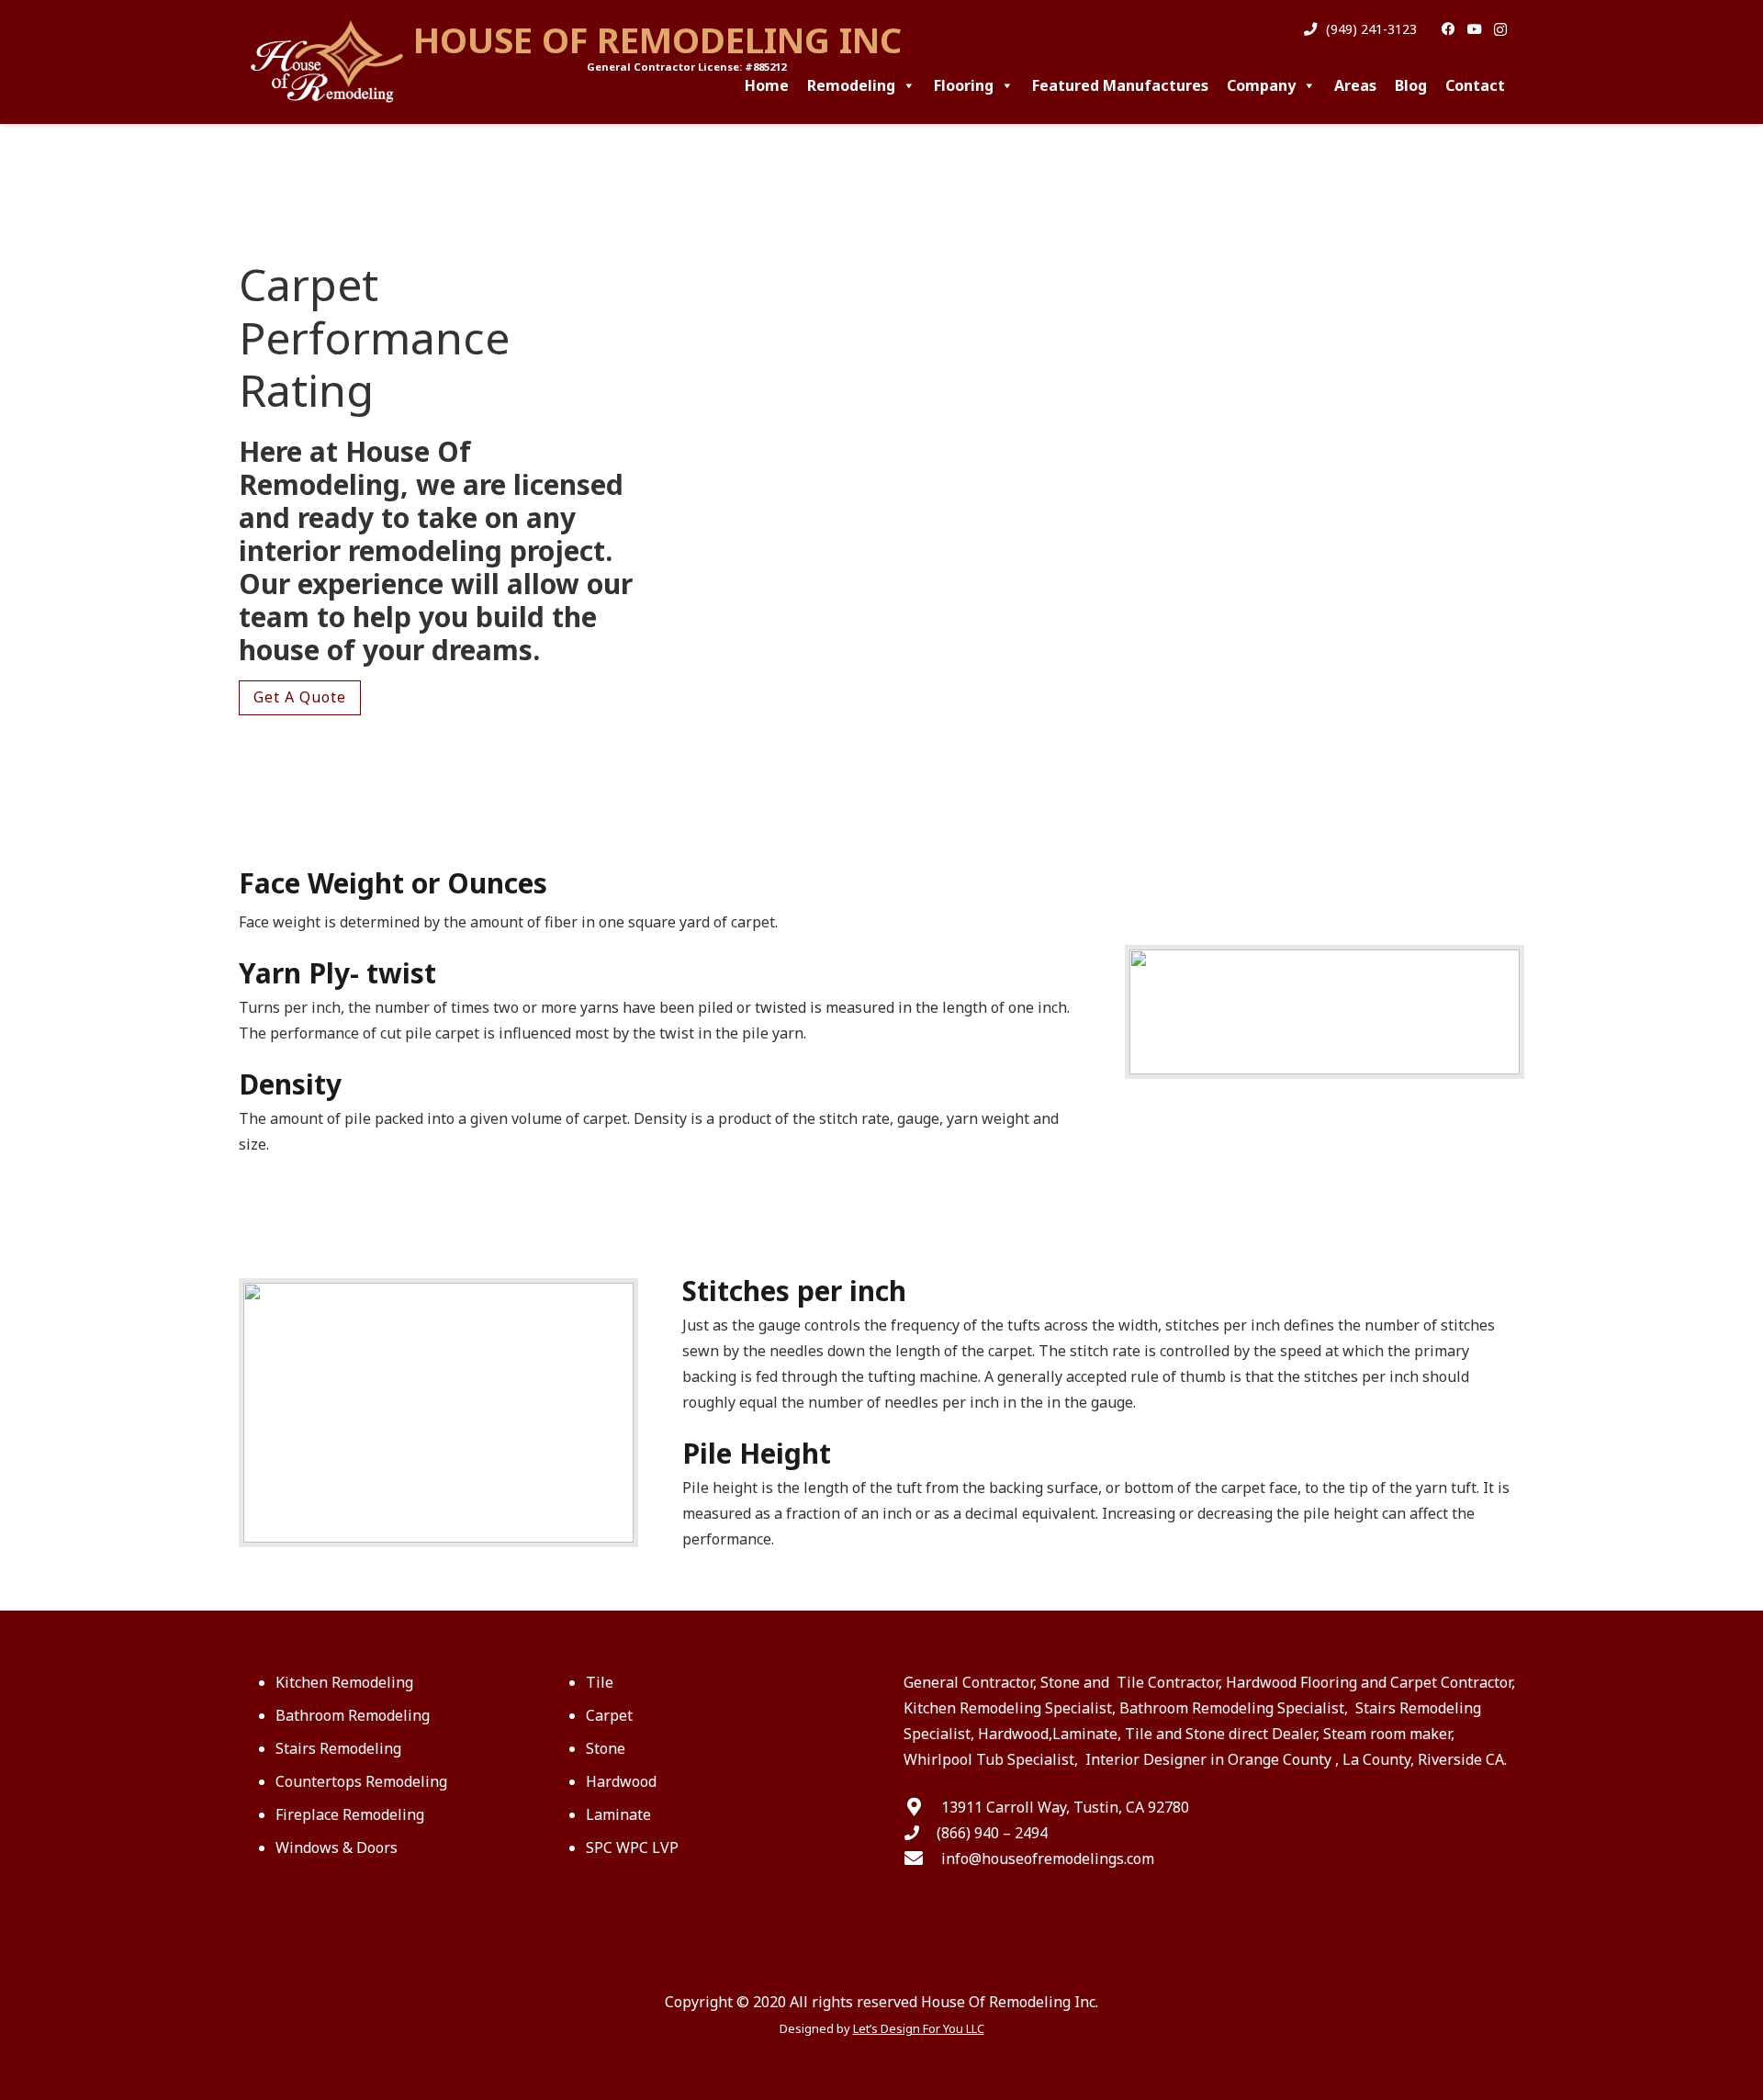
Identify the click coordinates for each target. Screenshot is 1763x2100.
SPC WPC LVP (632, 1847)
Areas (1355, 85)
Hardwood (621, 1781)
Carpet (609, 1715)
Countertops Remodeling (361, 1781)
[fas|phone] (920, 1833)
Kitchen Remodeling (344, 1682)
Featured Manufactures (1120, 85)
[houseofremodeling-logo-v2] (330, 62)
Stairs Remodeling (338, 1748)
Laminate (618, 1814)
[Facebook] (1448, 30)
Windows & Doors (337, 1847)
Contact (1475, 85)
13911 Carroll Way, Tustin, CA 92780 (1065, 1807)
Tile (600, 1682)
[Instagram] (1501, 30)
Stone (606, 1748)
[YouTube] (1474, 30)
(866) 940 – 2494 (992, 1833)
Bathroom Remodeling (353, 1715)
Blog (1411, 85)
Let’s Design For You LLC (919, 2028)
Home (767, 85)
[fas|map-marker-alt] (922, 1807)
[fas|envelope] (922, 1859)
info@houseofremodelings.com (1048, 1859)
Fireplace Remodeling (350, 1814)
